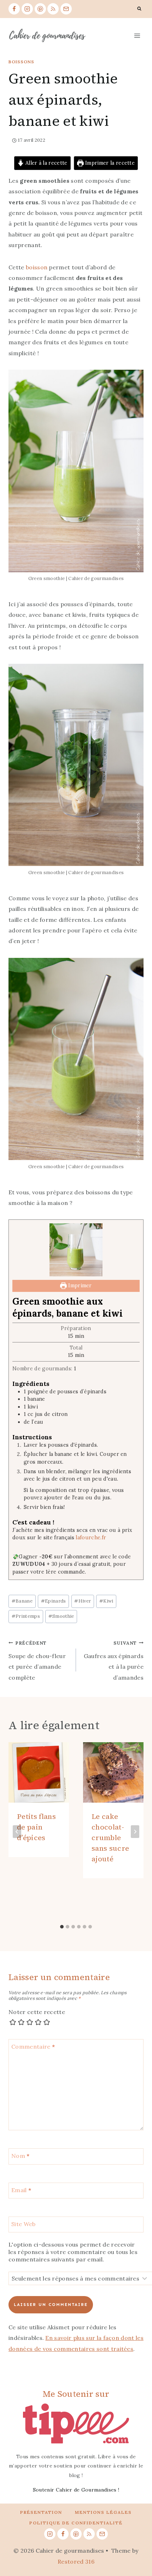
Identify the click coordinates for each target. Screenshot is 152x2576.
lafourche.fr (91, 1538)
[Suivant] (135, 1832)
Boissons (21, 62)
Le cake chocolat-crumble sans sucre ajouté (110, 1838)
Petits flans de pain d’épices (36, 1827)
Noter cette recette (37, 2012)
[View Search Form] (139, 9)
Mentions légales (103, 2512)
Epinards (54, 1601)
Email (21, 2190)
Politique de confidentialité (76, 2523)
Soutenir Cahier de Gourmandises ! (76, 2490)
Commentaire (33, 2047)
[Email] (66, 9)
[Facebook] (14, 9)
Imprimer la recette (109, 163)
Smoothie (61, 1616)
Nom (21, 2156)
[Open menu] (137, 36)
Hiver (83, 1601)
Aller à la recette (46, 163)
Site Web (24, 2224)
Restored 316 (76, 2562)
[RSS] (53, 9)
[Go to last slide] (17, 1832)
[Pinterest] (40, 9)
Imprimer (79, 1286)
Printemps (26, 1616)
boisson (37, 267)
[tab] (62, 1927)
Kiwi (106, 1601)
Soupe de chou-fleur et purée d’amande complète (37, 1661)
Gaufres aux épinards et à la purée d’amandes (114, 1661)
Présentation (41, 2512)
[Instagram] (27, 9)
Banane (22, 1601)
